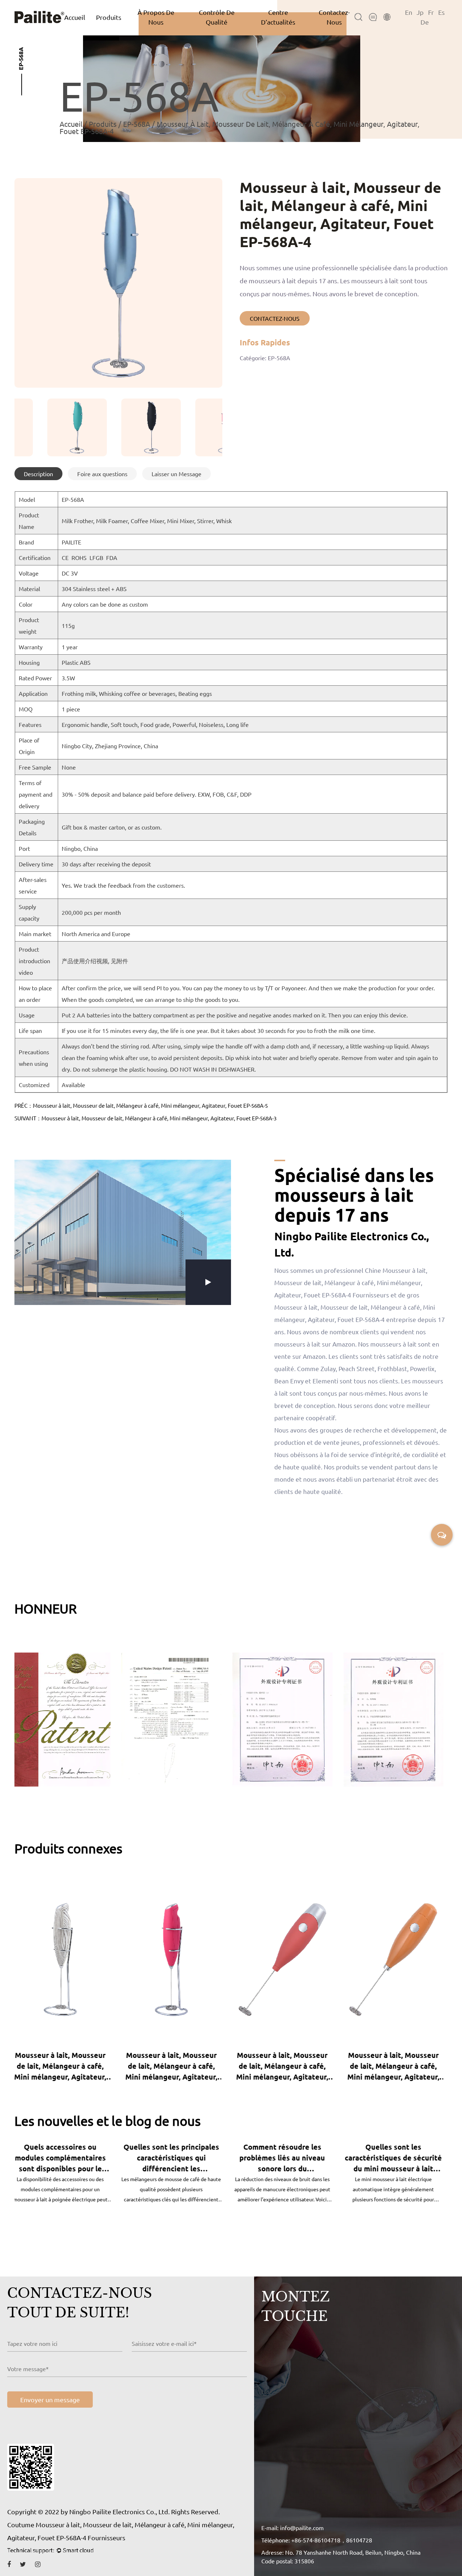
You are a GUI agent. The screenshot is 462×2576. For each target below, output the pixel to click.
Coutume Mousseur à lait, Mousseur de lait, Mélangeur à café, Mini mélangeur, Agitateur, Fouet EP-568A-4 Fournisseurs (121, 2531)
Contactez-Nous (334, 17)
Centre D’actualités (278, 17)
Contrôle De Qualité (217, 17)
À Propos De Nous (156, 17)
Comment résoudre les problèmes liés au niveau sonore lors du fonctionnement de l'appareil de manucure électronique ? (176, 2158)
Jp (420, 12)
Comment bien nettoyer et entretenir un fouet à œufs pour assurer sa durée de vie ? (397, 2158)
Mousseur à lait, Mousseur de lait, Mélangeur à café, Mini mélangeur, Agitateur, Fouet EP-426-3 (176, 2066)
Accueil (75, 17)
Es (441, 12)
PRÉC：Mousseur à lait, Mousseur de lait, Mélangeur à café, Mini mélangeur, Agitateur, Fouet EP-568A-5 (141, 1105)
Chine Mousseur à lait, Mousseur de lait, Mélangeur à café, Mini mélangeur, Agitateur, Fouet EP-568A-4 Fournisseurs (351, 1282)
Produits (109, 17)
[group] (44, 427)
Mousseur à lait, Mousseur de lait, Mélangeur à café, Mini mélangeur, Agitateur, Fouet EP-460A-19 (64, 2066)
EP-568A (137, 124)
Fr (431, 12)
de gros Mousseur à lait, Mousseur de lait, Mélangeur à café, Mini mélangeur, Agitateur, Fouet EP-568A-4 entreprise (355, 1307)
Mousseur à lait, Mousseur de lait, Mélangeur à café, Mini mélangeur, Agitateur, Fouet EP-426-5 (286, 2066)
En (409, 12)
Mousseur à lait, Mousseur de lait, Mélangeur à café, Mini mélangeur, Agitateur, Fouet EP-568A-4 (398, 2066)
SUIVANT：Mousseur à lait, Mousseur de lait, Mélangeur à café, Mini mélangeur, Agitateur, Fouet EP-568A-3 (145, 1118)
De (425, 22)
